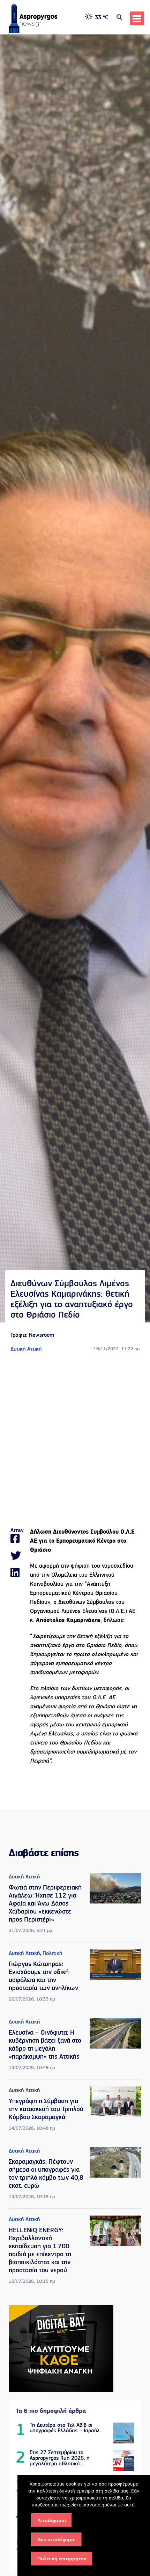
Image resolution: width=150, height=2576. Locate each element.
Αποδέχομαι (52, 2520)
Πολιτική (52, 1954)
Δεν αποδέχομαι (57, 2539)
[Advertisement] (75, 1440)
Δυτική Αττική (26, 1349)
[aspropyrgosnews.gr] (33, 31)
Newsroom (42, 1335)
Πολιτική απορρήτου (62, 2559)
